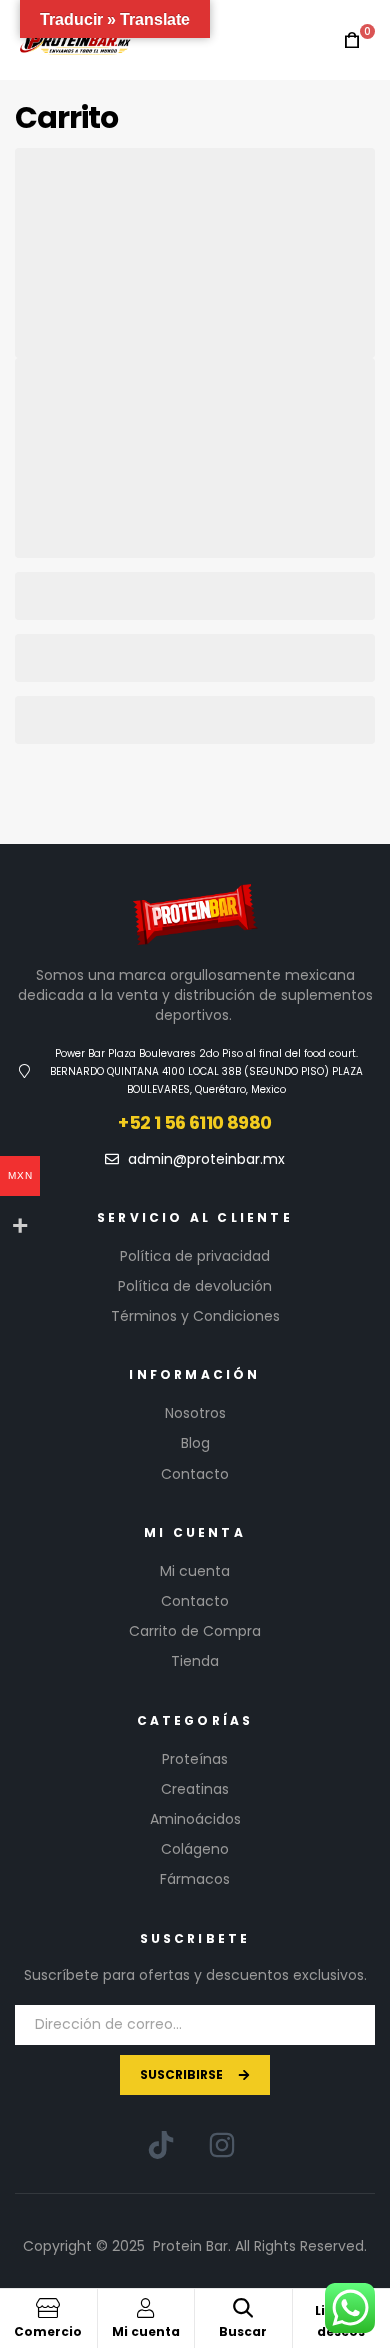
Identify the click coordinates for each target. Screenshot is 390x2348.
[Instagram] (222, 2145)
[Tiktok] (161, 2145)
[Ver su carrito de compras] (352, 40)
